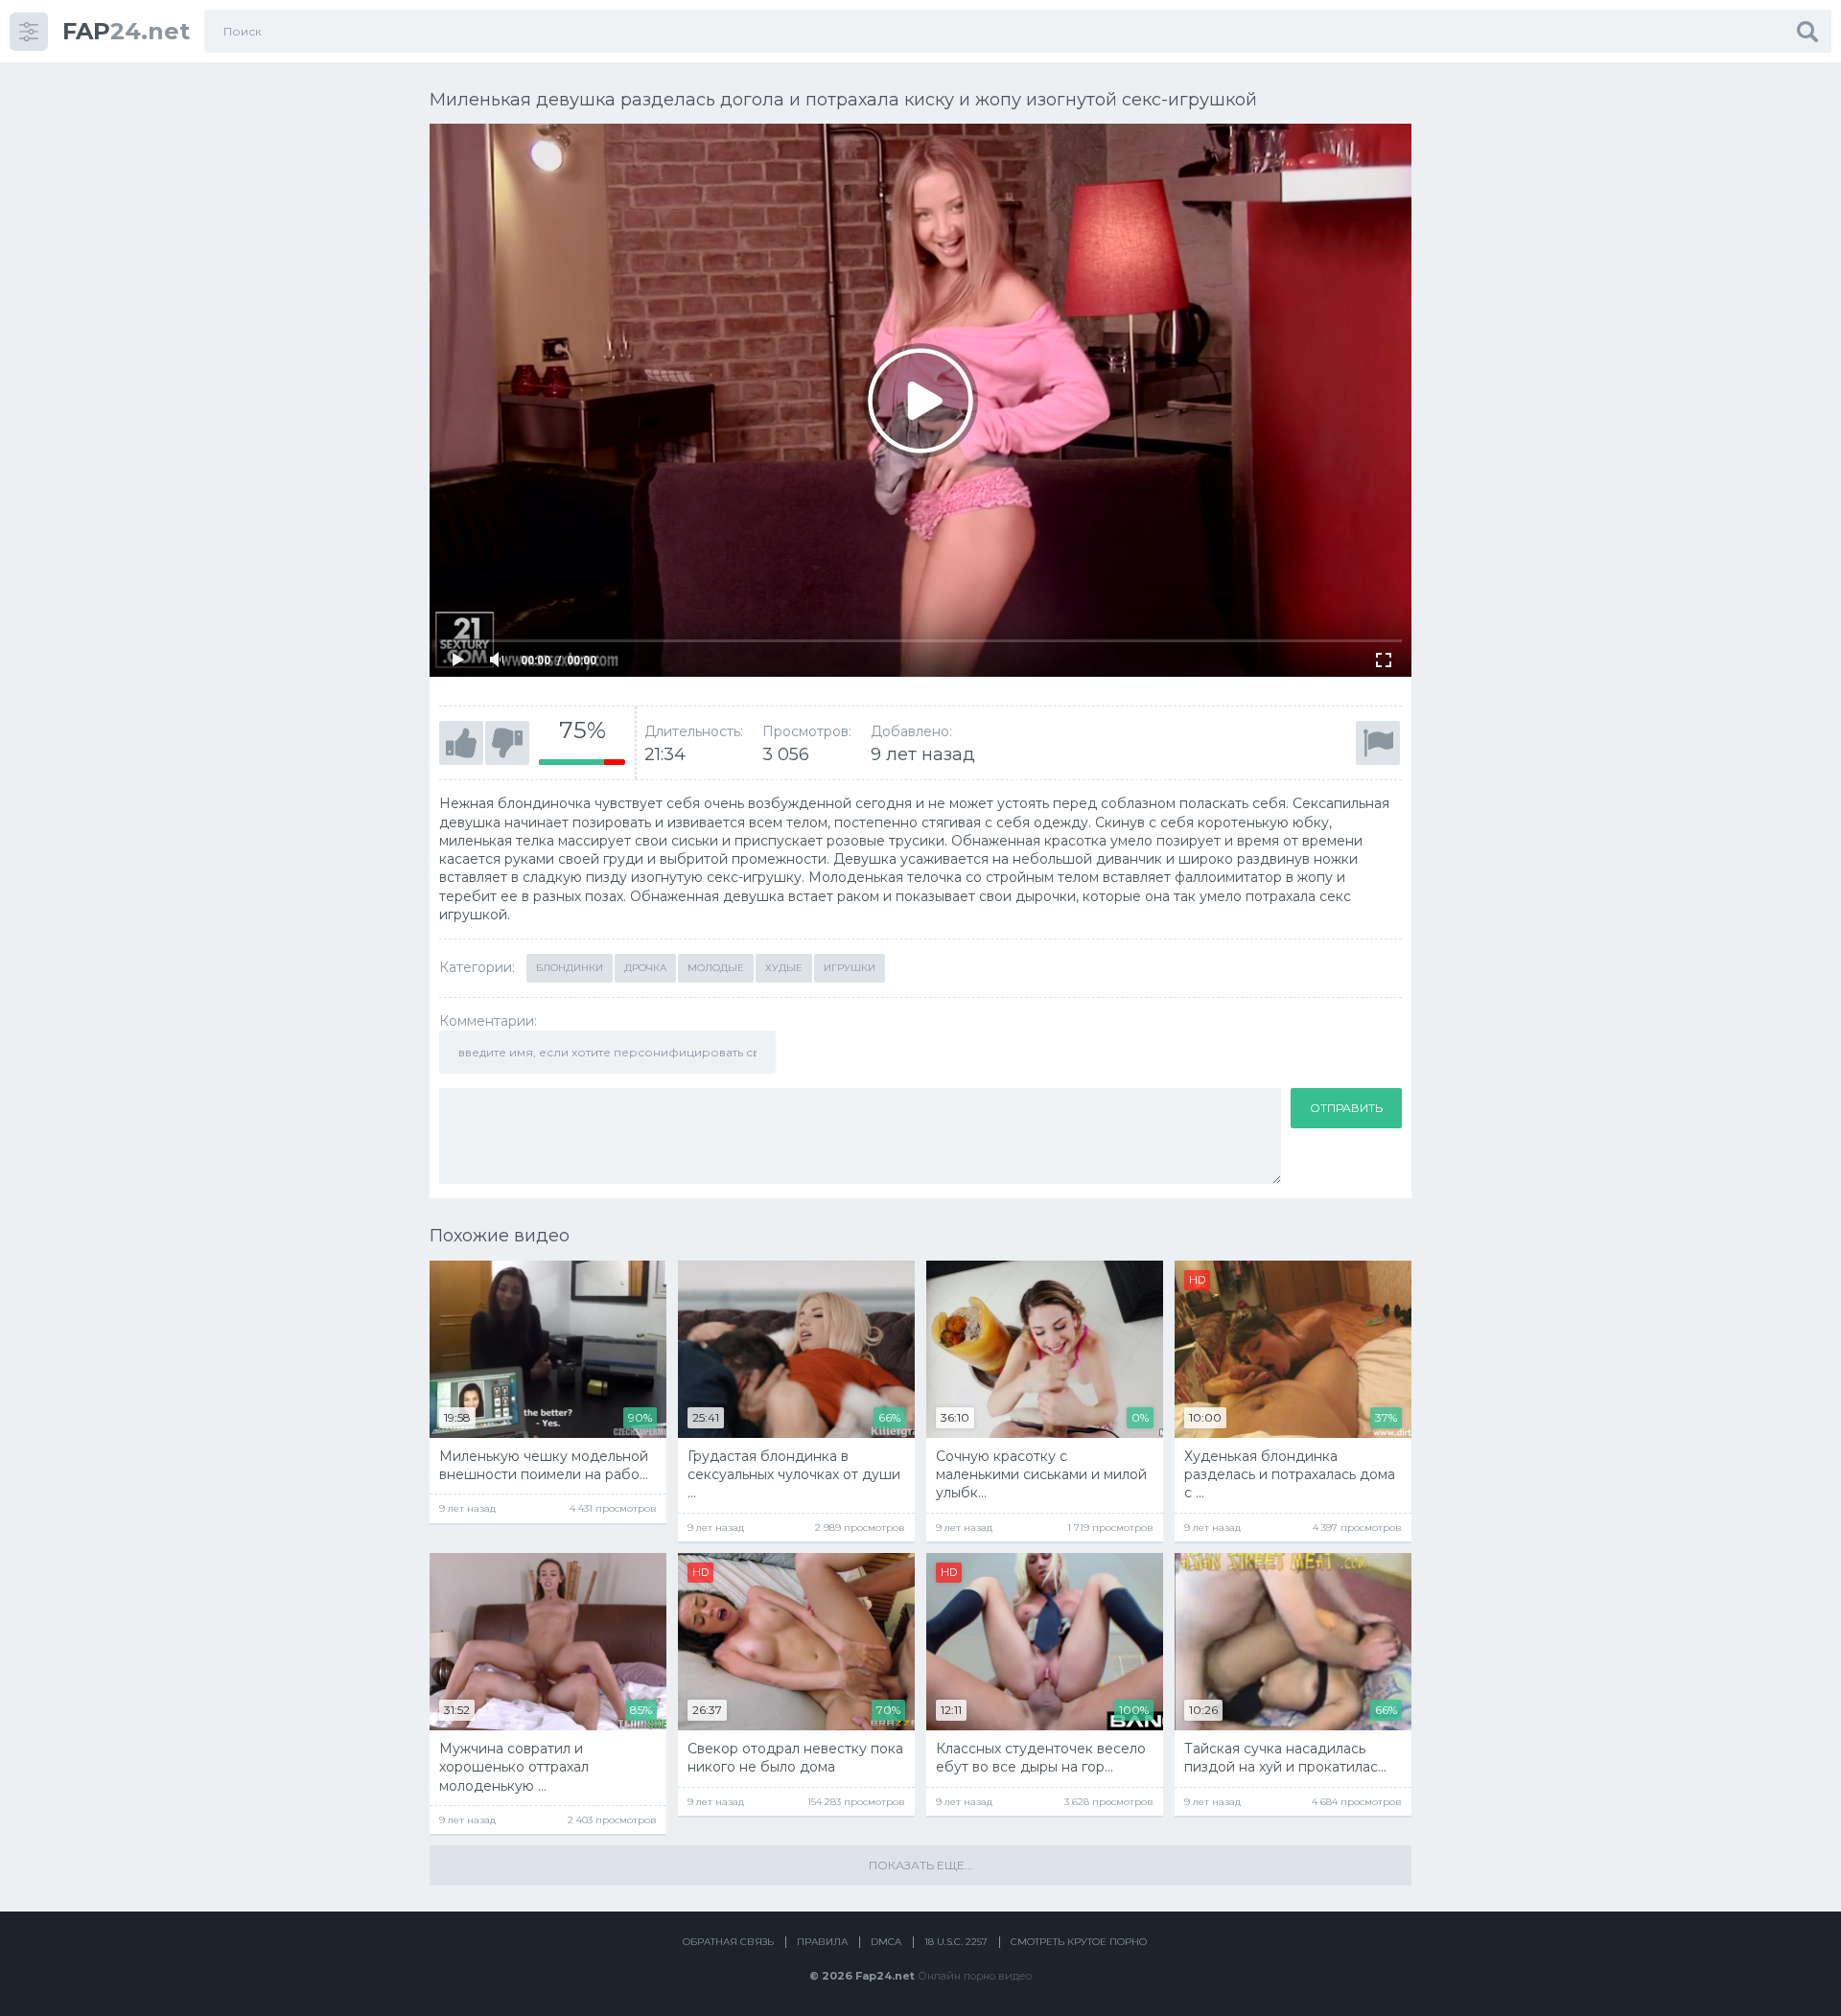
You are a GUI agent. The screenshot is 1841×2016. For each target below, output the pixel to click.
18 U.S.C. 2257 (956, 1942)
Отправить (1346, 1108)
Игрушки (850, 968)
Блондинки (570, 968)
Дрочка (645, 968)
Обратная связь (728, 1942)
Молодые (716, 968)
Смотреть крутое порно (1079, 1942)
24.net (126, 31)
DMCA (886, 1942)
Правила (822, 1942)
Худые (784, 968)
